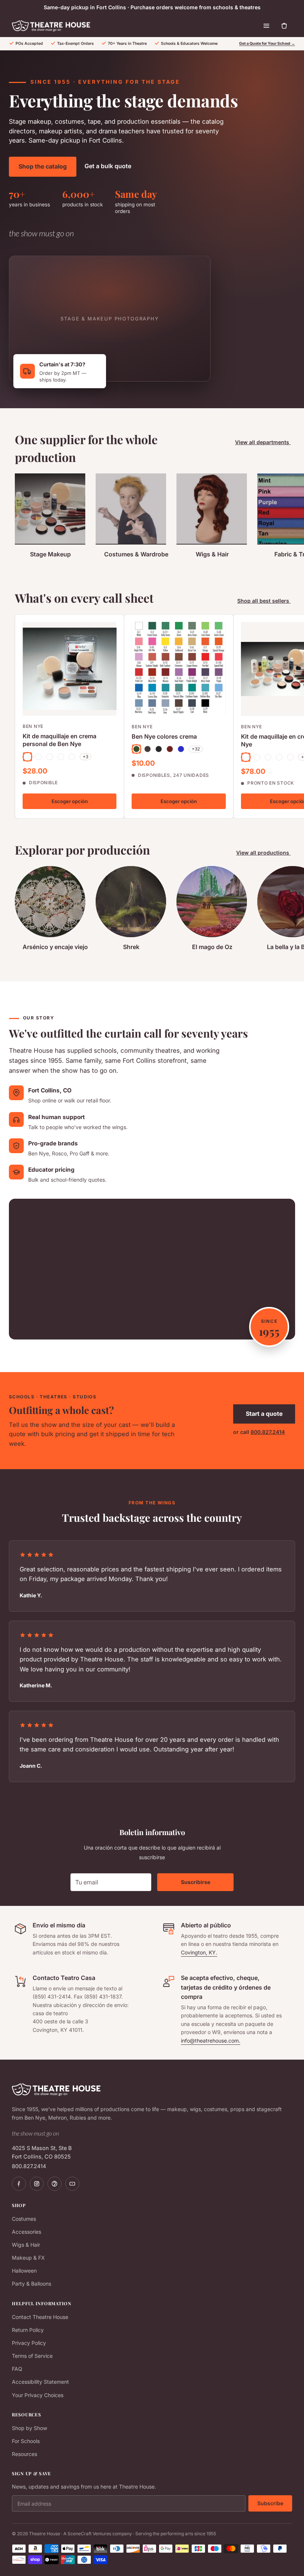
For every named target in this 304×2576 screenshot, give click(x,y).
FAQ (17, 2369)
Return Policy (28, 2330)
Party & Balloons (32, 2284)
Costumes (24, 2219)
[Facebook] (19, 2184)
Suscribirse (196, 1882)
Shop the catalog (43, 166)
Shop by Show (29, 2428)
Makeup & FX (28, 2258)
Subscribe (270, 2503)
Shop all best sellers (264, 601)
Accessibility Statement (40, 2382)
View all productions (263, 853)
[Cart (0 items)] (284, 26)
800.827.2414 (268, 1432)
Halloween (24, 2271)
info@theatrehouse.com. (211, 2041)
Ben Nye (33, 726)
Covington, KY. (199, 1952)
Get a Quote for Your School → (267, 44)
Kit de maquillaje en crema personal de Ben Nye (60, 740)
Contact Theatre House (40, 2317)
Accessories (27, 2232)
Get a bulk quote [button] (108, 166)
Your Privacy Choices (38, 2395)
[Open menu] (266, 26)
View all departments (263, 442)
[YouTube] (72, 2184)
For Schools (26, 2441)
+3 (85, 757)
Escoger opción (70, 801)
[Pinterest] (54, 2184)
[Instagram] (37, 2184)
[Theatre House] (51, 26)
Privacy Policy (29, 2343)
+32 (196, 749)
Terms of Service (32, 2356)
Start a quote (264, 1414)
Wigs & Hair (26, 2245)
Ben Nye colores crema (164, 736)
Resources (24, 2454)
